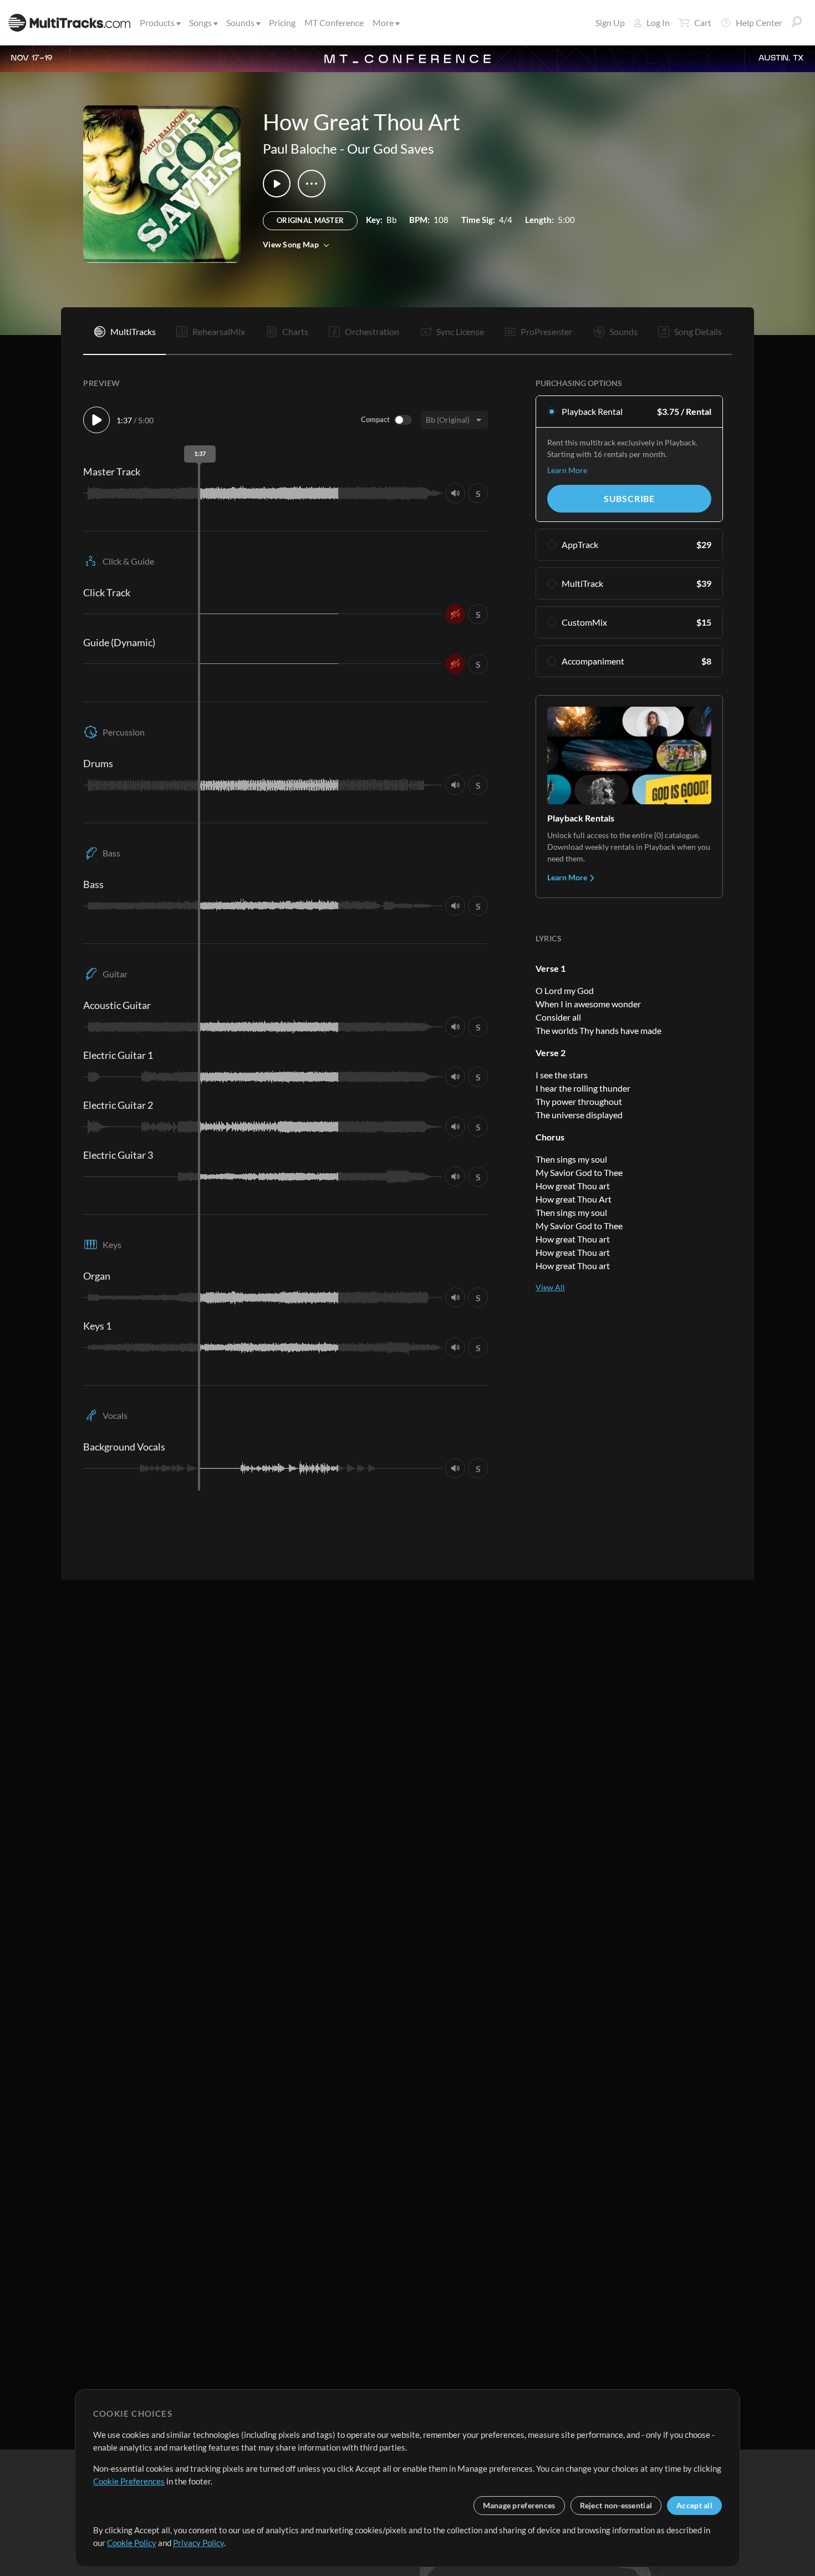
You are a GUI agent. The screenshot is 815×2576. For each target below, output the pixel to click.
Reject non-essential (616, 2505)
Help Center (759, 22)
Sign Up (610, 22)
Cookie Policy (132, 2543)
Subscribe (629, 498)
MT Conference (334, 22)
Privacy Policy (198, 2543)
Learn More (567, 470)
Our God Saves (390, 148)
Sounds (240, 22)
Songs (200, 22)
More (383, 22)
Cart (703, 22)
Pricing (282, 22)
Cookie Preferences (129, 2481)
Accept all (694, 2505)
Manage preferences (519, 2505)
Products (157, 22)
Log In (658, 22)
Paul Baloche (300, 148)
